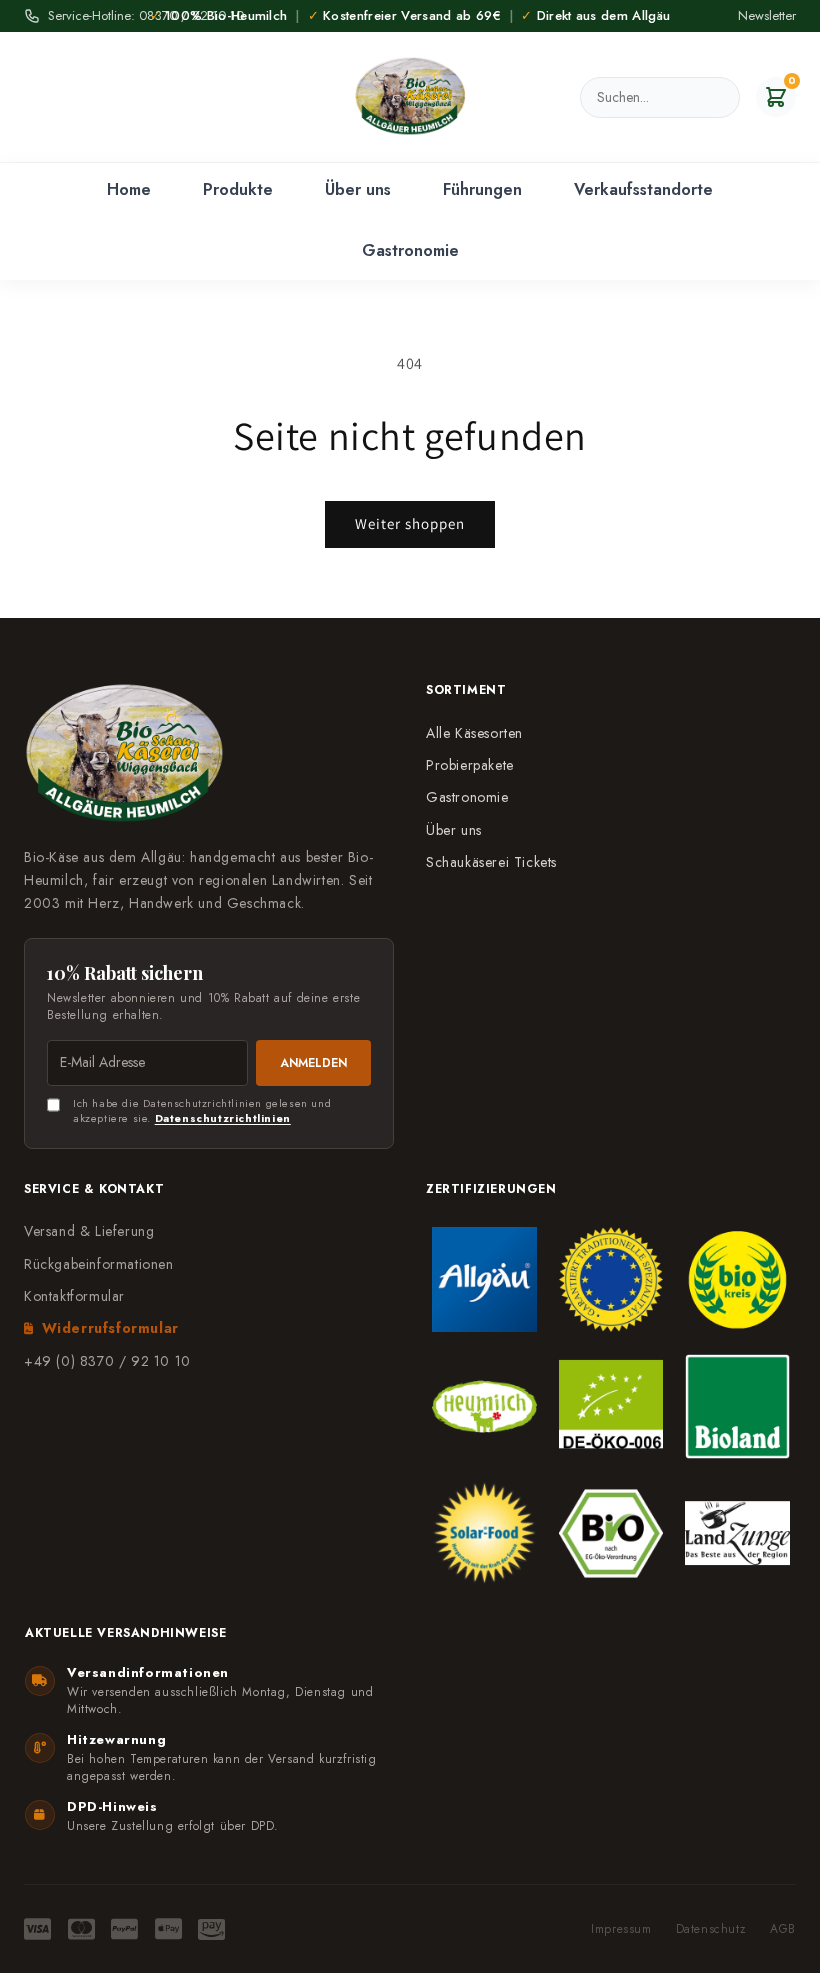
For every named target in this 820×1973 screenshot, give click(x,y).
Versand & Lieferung (89, 1231)
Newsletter (767, 16)
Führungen (482, 189)
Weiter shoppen (410, 523)
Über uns (358, 189)
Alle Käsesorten (474, 733)
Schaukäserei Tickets (491, 862)
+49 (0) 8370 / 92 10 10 (107, 1361)
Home (129, 189)
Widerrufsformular (110, 1328)
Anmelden (313, 1063)
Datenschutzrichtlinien (223, 1118)
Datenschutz (711, 1929)
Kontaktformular (74, 1296)
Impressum (621, 1929)
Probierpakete (470, 765)
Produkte (238, 189)
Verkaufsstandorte (643, 189)
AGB (783, 1929)
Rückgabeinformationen (99, 1264)
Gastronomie (410, 250)
